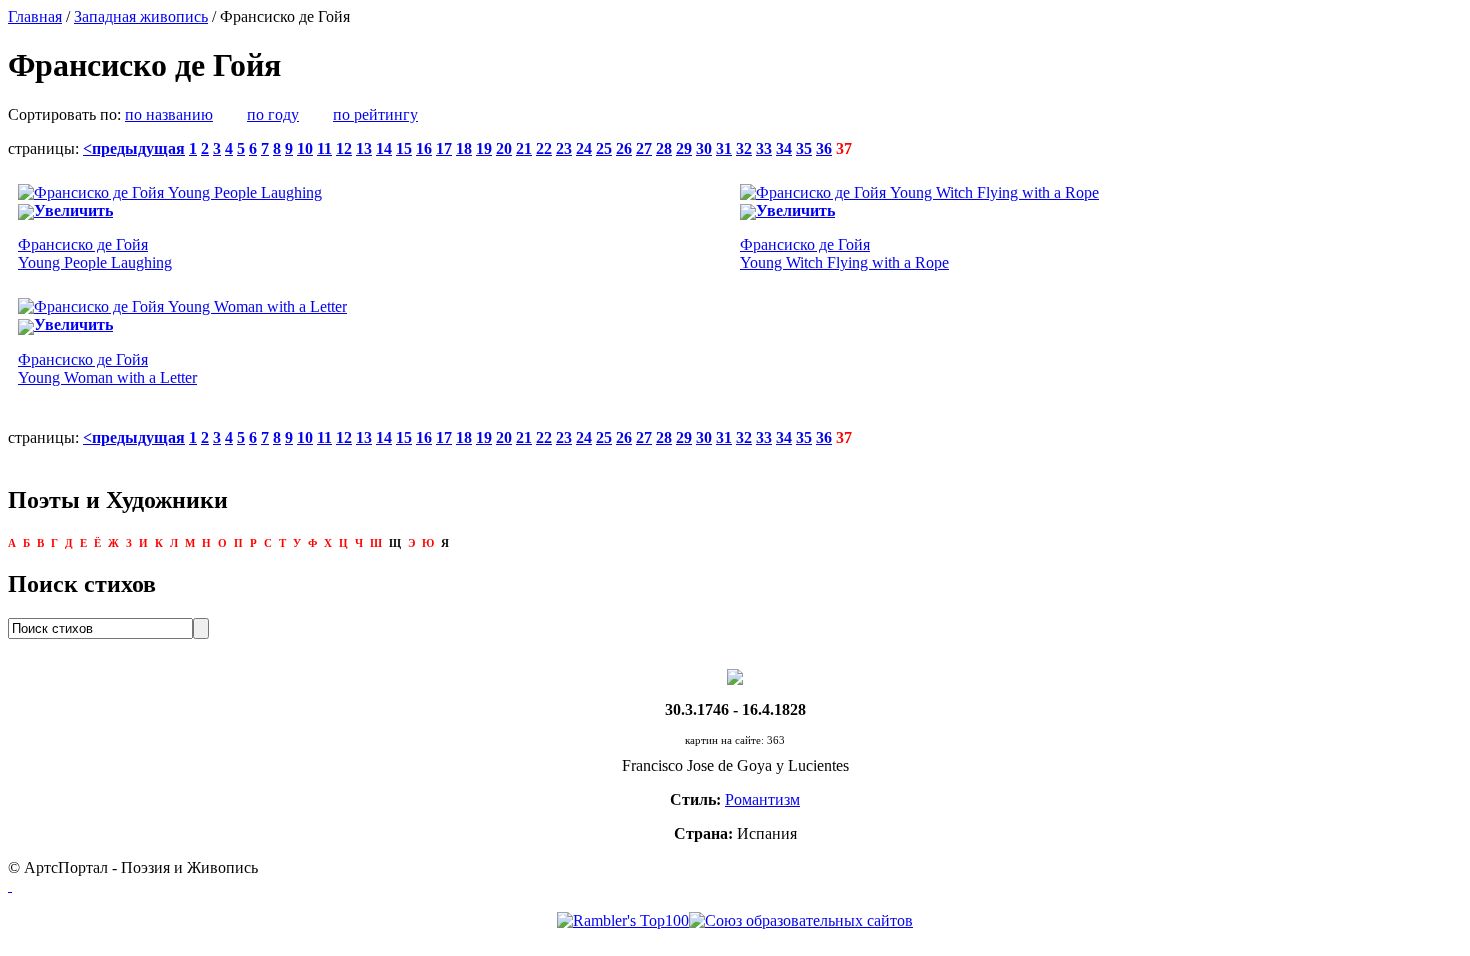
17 (444, 148)
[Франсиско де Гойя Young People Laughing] (170, 192)
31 (724, 148)
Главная (35, 16)
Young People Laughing (95, 253)
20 (504, 148)
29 (684, 148)
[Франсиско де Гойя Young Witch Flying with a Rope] (919, 192)
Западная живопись (141, 16)
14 (384, 148)
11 (324, 148)
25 (604, 148)
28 (664, 148)
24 (584, 148)
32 (744, 148)
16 (424, 148)
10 (305, 148)
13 (364, 148)
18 (464, 148)
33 (764, 148)
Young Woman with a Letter (107, 368)
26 (624, 148)
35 (804, 148)
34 (784, 148)
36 (824, 148)
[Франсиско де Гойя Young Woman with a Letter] (182, 306)
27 (644, 148)
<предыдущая (134, 148)
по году (273, 114)
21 (524, 148)
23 (564, 148)
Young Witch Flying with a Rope (844, 253)
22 (544, 148)
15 (404, 148)
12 (344, 148)
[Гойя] (735, 675)
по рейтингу (375, 114)
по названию (169, 114)
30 (704, 148)
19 (484, 148)
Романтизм (762, 799)
